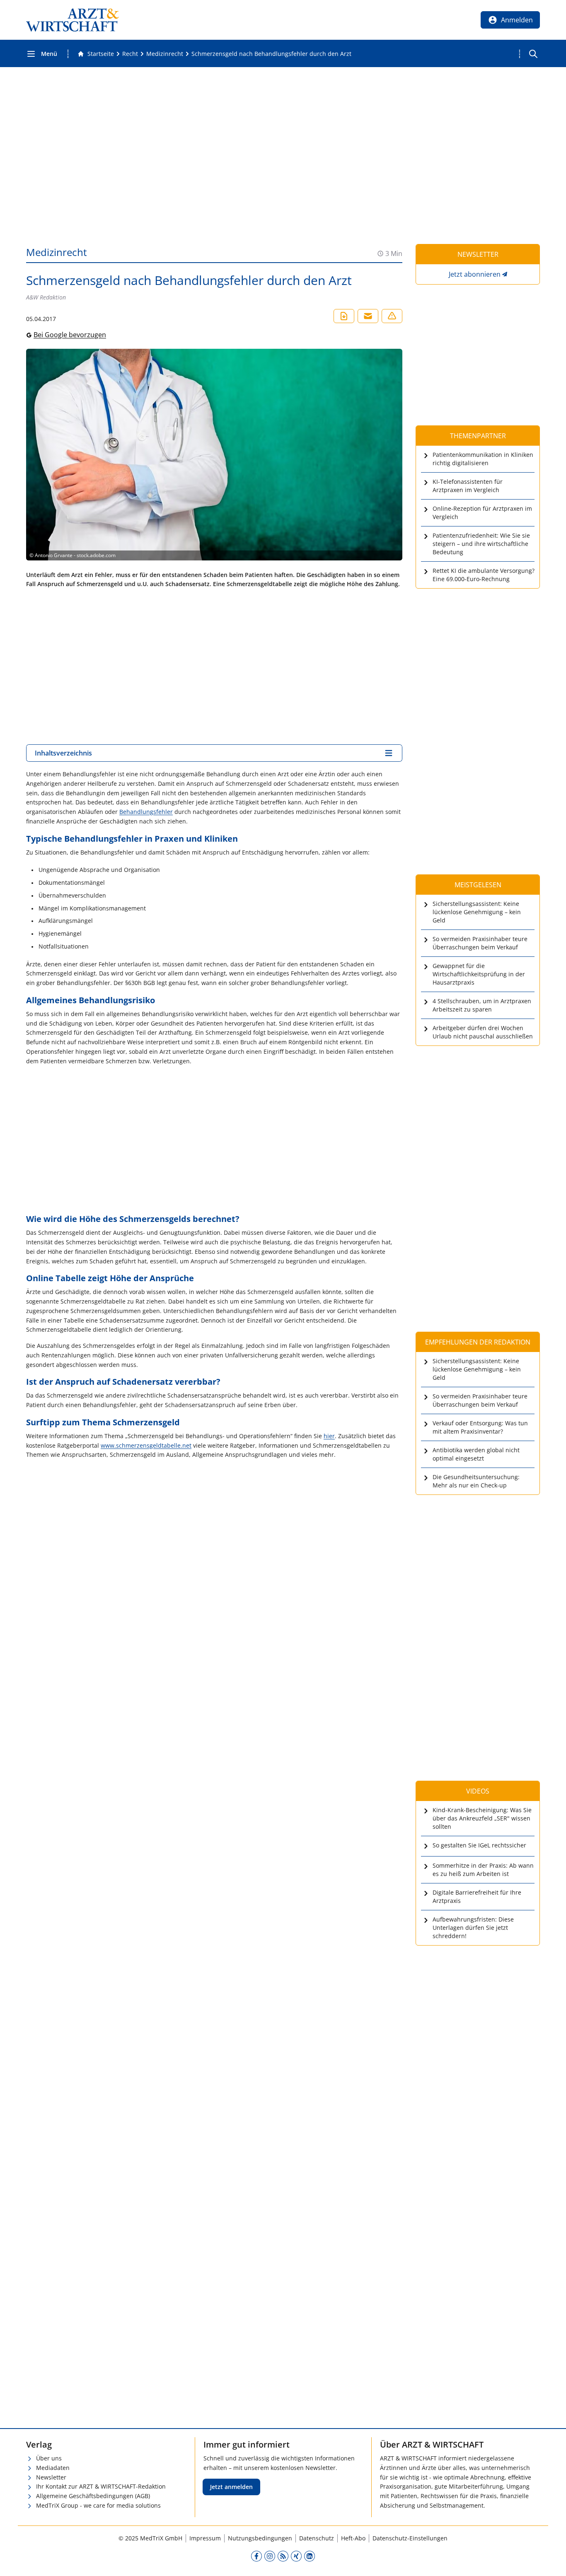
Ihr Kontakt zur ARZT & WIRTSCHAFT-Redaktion (101, 2486)
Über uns (49, 2458)
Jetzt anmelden (231, 2487)
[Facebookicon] (256, 2556)
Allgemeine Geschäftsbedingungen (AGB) (93, 2496)
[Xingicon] (296, 2556)
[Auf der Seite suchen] (533, 54)
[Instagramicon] (270, 2556)
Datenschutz (317, 2538)
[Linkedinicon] (310, 2556)
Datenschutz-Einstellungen (410, 2538)
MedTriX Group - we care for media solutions (98, 2505)
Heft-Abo (353, 2538)
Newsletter (51, 2477)
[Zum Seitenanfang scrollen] (551, 2561)
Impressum (205, 2538)
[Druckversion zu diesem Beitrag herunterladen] (344, 316)
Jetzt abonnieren (475, 274)
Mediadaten (53, 2468)
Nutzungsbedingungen (260, 2538)
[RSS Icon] (283, 2556)
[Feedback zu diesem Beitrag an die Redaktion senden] (392, 316)
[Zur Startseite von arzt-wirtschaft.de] (73, 20)
